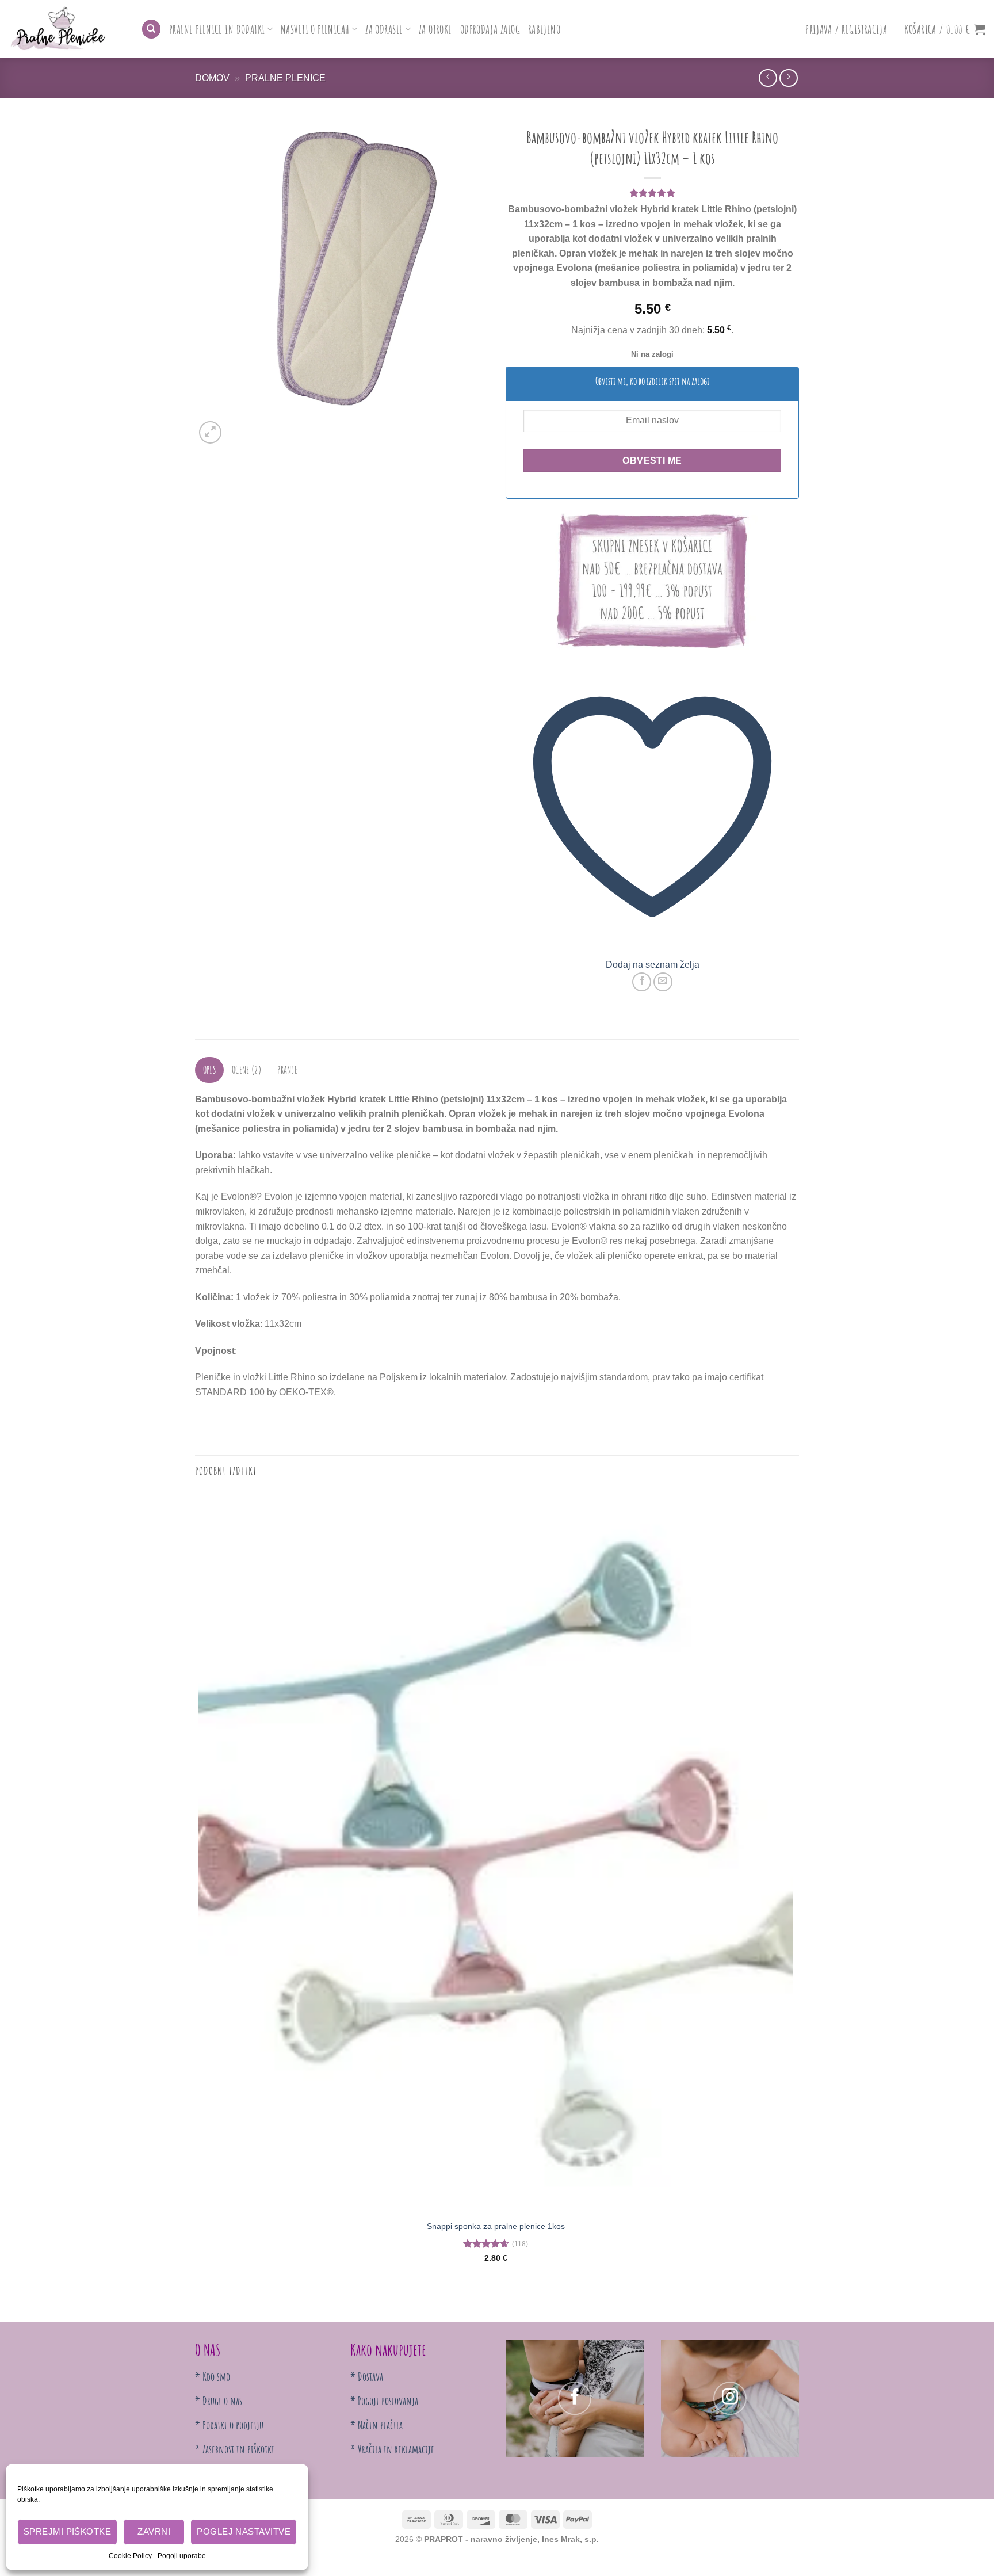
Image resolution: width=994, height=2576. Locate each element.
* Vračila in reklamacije (392, 2449)
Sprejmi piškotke (67, 2531)
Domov (212, 78)
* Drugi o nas (219, 2401)
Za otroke (435, 29)
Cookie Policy (130, 2556)
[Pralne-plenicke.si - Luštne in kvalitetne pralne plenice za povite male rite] (66, 29)
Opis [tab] (210, 1070)
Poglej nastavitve (244, 2531)
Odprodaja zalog (490, 29)
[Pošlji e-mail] (663, 982)
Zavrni (154, 2531)
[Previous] (200, 2302)
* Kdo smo (213, 2377)
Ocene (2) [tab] (247, 1070)
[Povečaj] (210, 432)
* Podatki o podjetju (229, 2425)
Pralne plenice (285, 78)
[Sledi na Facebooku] (575, 2398)
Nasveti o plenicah (315, 29)
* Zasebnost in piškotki (235, 2449)
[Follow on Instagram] (730, 2398)
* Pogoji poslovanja (384, 2401)
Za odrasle (384, 29)
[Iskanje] (151, 29)
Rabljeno (544, 29)
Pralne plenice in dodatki (217, 29)
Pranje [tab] (287, 1070)
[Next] (238, 426)
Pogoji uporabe (182, 2556)
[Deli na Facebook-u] (642, 982)
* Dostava (367, 2377)
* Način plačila (376, 2425)
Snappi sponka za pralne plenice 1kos (496, 2226)
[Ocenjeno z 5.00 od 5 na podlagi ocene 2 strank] (652, 193)
